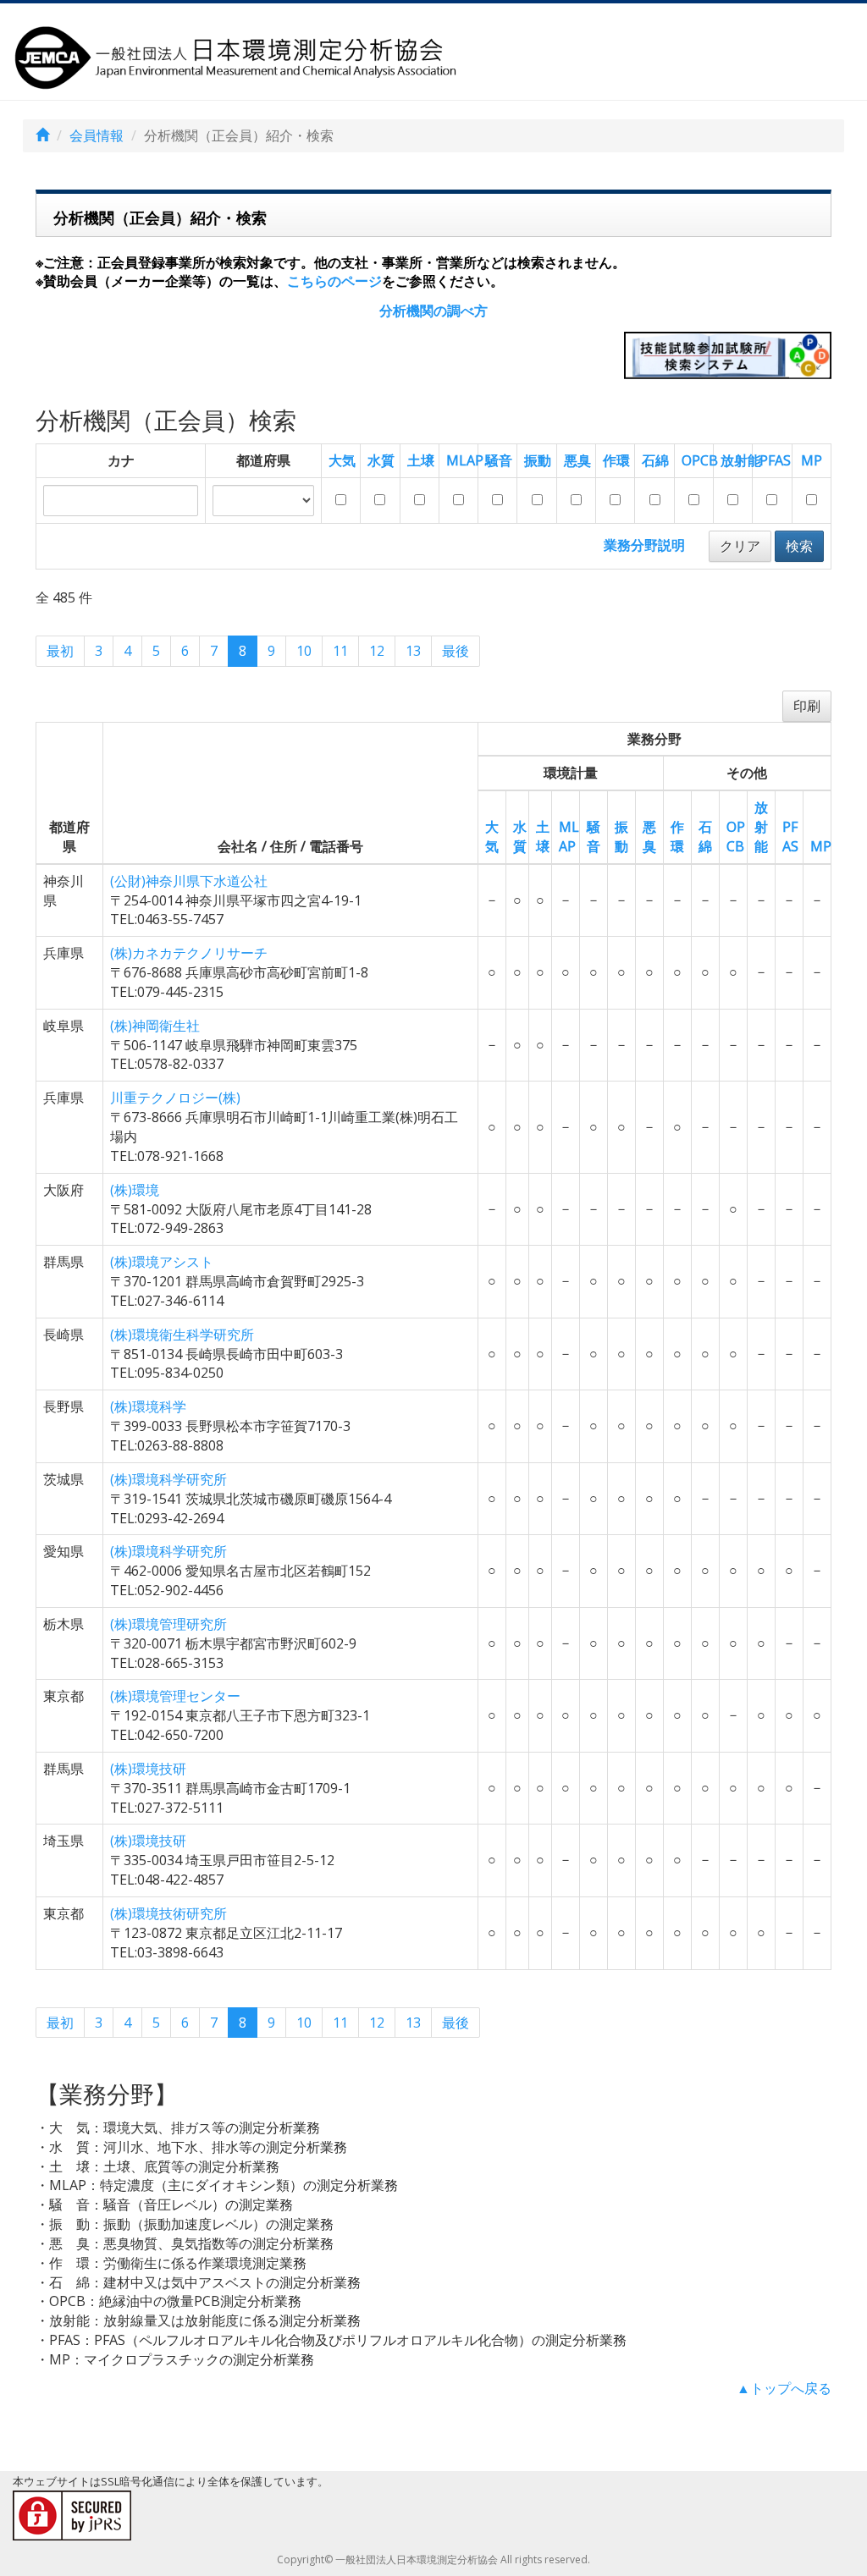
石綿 (655, 460)
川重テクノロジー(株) (175, 1098)
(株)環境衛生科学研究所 (182, 1335)
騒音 (499, 460)
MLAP (465, 460)
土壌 (421, 460)
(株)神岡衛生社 (155, 1026)
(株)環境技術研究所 (168, 1913)
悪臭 (577, 460)
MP (812, 460)
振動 (538, 460)
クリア (740, 546)
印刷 (807, 706)
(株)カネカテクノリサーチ (189, 953)
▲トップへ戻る (784, 2388)
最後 (456, 651)
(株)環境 (135, 1190)
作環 (616, 460)
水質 (381, 460)
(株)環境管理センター (175, 1696)
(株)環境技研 (148, 1769)
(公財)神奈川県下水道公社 (189, 881)
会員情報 (97, 135)
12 (377, 651)
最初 (60, 651)
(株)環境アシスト (162, 1262)
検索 (799, 546)
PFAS (775, 460)
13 (413, 651)
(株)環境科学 (148, 1406)
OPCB (700, 460)
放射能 (741, 460)
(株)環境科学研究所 (168, 1479)
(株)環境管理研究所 (168, 1624)
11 (340, 651)
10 (304, 651)
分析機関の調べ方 (433, 311)
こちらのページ (334, 281)
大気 (342, 460)
